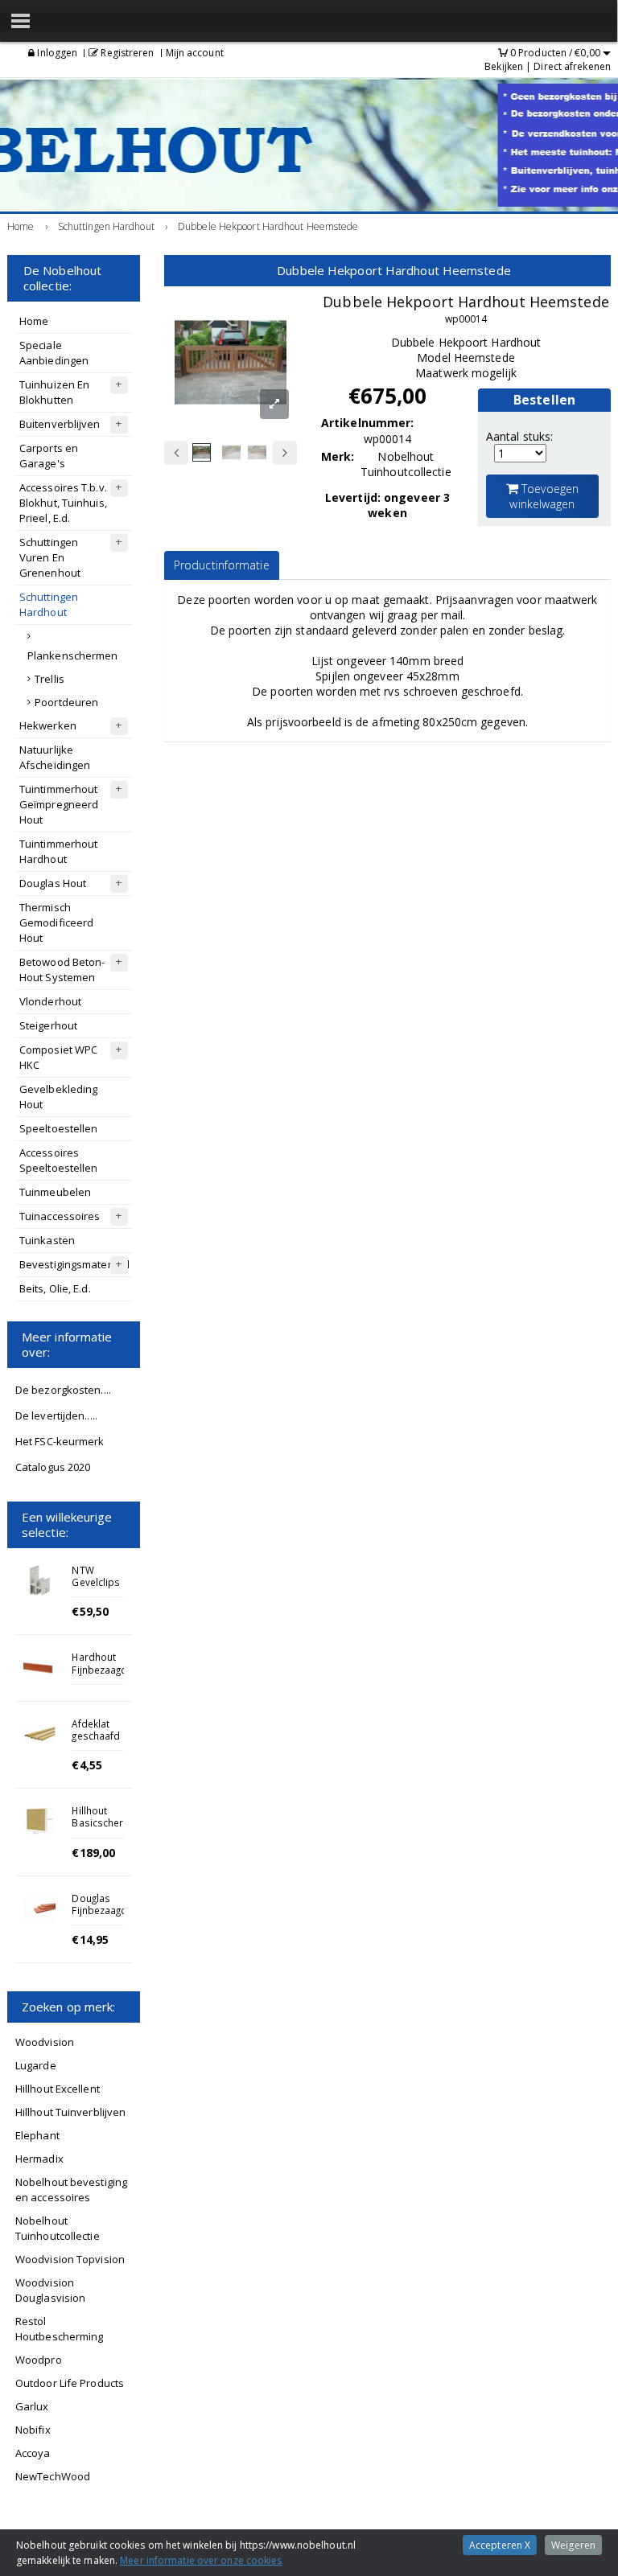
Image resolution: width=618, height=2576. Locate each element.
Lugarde (36, 2065)
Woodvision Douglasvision (50, 2290)
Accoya (33, 2453)
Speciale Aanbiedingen (54, 353)
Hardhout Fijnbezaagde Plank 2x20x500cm (102, 1675)
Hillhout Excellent (58, 2089)
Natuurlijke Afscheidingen (55, 757)
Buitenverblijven (60, 424)
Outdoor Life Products (70, 2383)
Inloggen (56, 53)
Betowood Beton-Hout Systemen (62, 970)
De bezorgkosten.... (63, 1390)
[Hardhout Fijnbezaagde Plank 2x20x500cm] (39, 1667)
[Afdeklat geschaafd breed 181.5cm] (39, 1734)
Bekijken (504, 66)
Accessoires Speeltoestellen (59, 1160)
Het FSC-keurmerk (60, 1441)
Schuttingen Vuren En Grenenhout (50, 557)
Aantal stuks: (519, 436)
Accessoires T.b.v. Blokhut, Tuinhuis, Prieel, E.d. (63, 503)
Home (34, 321)
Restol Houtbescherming (60, 2329)
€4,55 (87, 1765)
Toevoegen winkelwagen (544, 496)
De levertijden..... (56, 1415)
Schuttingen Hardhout (49, 604)
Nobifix (33, 2430)
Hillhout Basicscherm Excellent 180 (102, 1829)
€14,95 (90, 1939)
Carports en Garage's (49, 456)
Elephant (37, 2135)
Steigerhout (48, 1025)
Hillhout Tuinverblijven (70, 2112)
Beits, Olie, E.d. (55, 1288)
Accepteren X (500, 2545)
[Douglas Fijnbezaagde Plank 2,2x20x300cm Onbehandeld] (39, 1908)
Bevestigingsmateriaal (74, 1264)
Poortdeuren (66, 702)
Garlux (32, 2406)
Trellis (49, 679)
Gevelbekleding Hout (58, 1097)
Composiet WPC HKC (58, 1057)
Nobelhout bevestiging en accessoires (71, 2190)
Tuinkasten (47, 1240)
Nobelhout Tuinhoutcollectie (58, 2228)
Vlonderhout (50, 1001)
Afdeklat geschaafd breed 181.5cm (96, 1742)
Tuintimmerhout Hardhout (58, 851)
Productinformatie (222, 565)
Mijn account (195, 53)
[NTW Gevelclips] (39, 1580)
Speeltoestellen (59, 1128)
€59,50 (90, 1611)
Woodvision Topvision (70, 2259)
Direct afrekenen (572, 66)
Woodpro (39, 2360)
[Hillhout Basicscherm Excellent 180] (39, 1821)
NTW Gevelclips (96, 1576)
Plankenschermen (73, 655)
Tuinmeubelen (55, 1192)
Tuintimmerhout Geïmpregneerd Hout (59, 804)
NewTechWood (53, 2476)
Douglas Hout (53, 883)
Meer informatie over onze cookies (201, 2560)
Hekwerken (48, 725)
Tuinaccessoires (60, 1216)
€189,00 (93, 1853)
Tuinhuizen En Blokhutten (54, 392)
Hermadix (39, 2159)
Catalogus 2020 (53, 1467)
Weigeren (573, 2545)
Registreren (126, 53)
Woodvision (45, 2042)
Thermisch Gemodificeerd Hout (56, 922)
